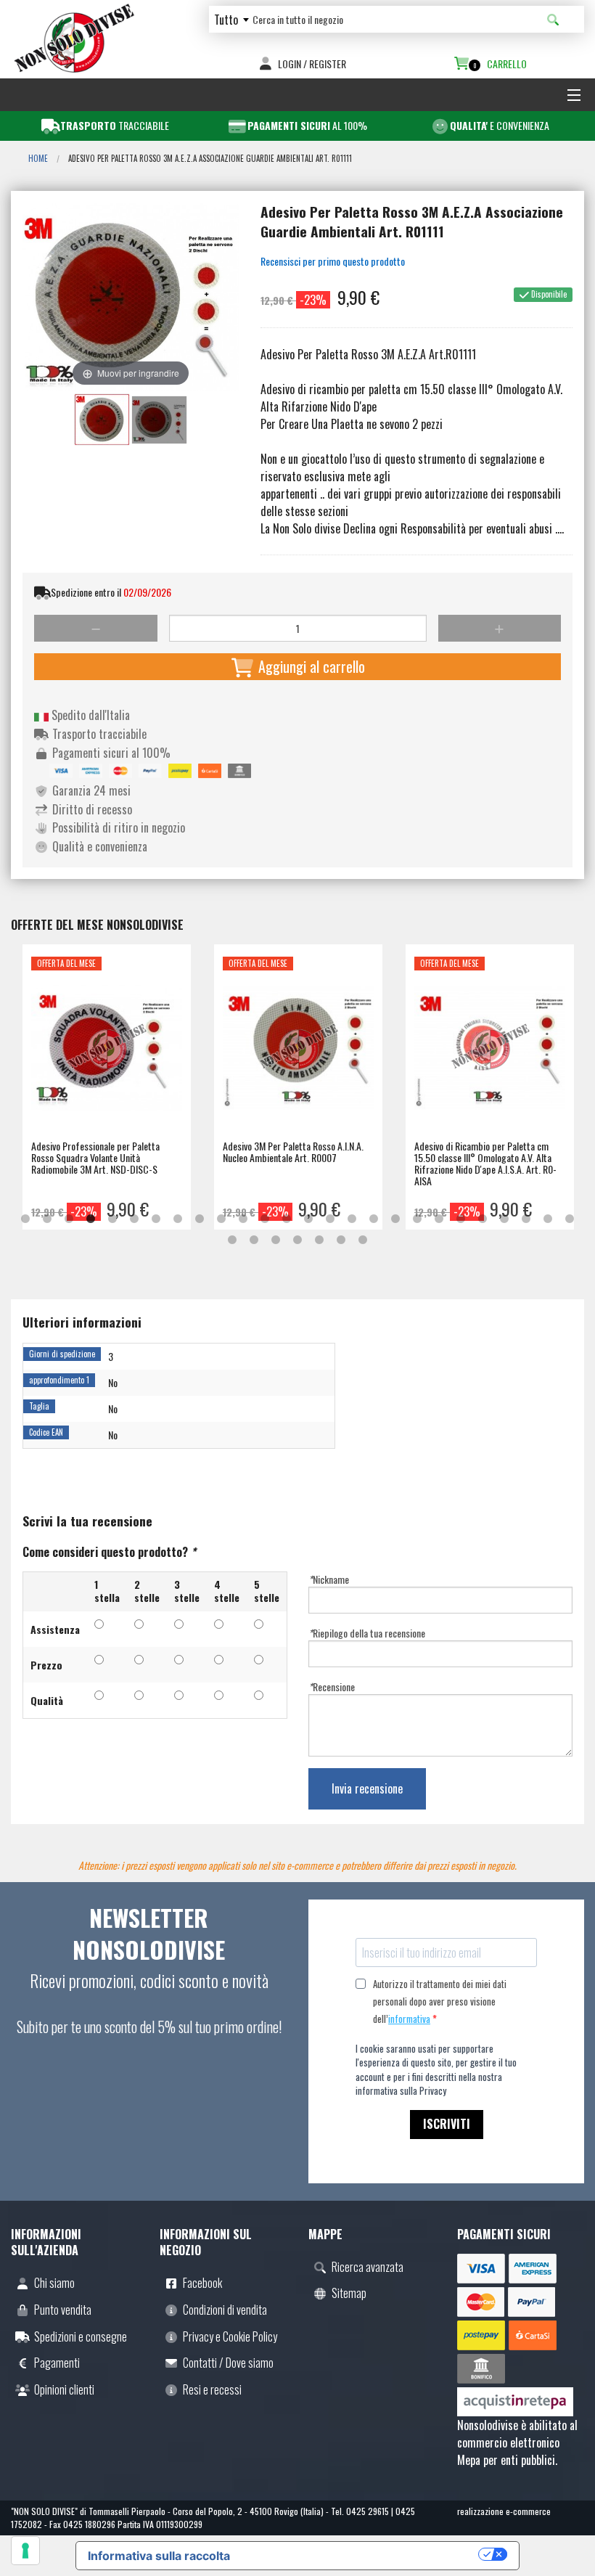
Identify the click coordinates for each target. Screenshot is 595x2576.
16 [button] (352, 1219)
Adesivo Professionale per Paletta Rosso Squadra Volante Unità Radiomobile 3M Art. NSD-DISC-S (95, 1157)
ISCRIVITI (447, 2124)
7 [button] (156, 1219)
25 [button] (548, 1219)
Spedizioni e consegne (81, 2336)
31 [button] (319, 1240)
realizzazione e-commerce (504, 2511)
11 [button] (243, 1219)
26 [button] (570, 1219)
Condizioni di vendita (225, 2310)
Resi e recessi (212, 2389)
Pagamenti (57, 2363)
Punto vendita (63, 2310)
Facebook (202, 2283)
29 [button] (276, 1240)
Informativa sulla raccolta (159, 2556)
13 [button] (287, 1219)
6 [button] (134, 1219)
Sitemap (349, 2293)
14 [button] (308, 1219)
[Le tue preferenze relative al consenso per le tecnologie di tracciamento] (25, 2551)
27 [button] (232, 1240)
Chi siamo (54, 2283)
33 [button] (363, 1240)
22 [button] (483, 1219)
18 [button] (395, 1219)
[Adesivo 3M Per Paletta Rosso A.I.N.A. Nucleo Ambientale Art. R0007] (298, 1053)
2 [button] (47, 1219)
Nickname (329, 1579)
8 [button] (178, 1219)
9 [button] (200, 1219)
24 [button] (526, 1219)
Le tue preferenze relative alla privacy (361, 2554)
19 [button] (417, 1219)
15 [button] (330, 1219)
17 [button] (374, 1219)
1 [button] (25, 1219)
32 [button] (341, 1240)
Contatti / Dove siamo (228, 2363)
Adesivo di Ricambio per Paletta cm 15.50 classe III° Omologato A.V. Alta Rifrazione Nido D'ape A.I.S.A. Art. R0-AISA (485, 1163)
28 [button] (254, 1240)
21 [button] (461, 1219)
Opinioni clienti (64, 2389)
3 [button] (69, 1219)
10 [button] (221, 1219)
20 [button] (439, 1219)
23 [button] (504, 1219)
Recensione (332, 1686)
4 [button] (91, 1219)
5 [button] (112, 1219)
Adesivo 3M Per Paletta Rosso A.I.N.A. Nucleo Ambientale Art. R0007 (293, 1152)
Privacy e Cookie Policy (230, 2336)
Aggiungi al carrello (310, 666)
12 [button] (265, 1219)
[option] (107, 1087)
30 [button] (297, 1240)
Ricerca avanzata (368, 2267)
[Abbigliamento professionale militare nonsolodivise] (74, 36)
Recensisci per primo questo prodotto (333, 261)
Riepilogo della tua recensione (367, 1633)
